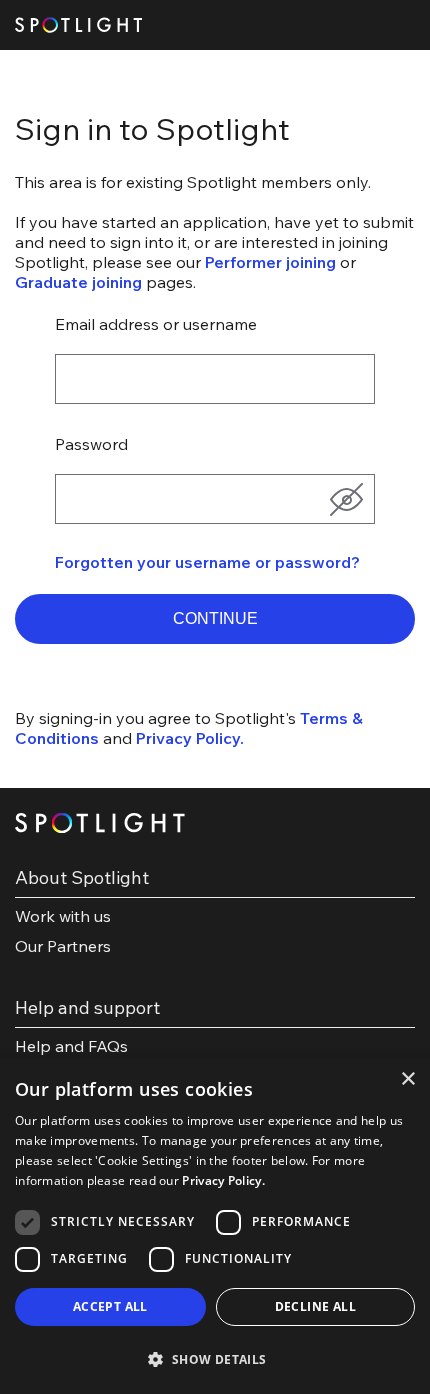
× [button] (407, 1079)
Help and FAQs (71, 1046)
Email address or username (156, 324)
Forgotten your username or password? (207, 562)
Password (91, 444)
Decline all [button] (315, 1306)
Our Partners (63, 946)
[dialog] (215, 1226)
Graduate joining (78, 282)
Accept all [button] (110, 1306)
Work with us (63, 916)
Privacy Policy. (190, 738)
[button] (215, 619)
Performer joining (270, 262)
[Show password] (346, 499)
